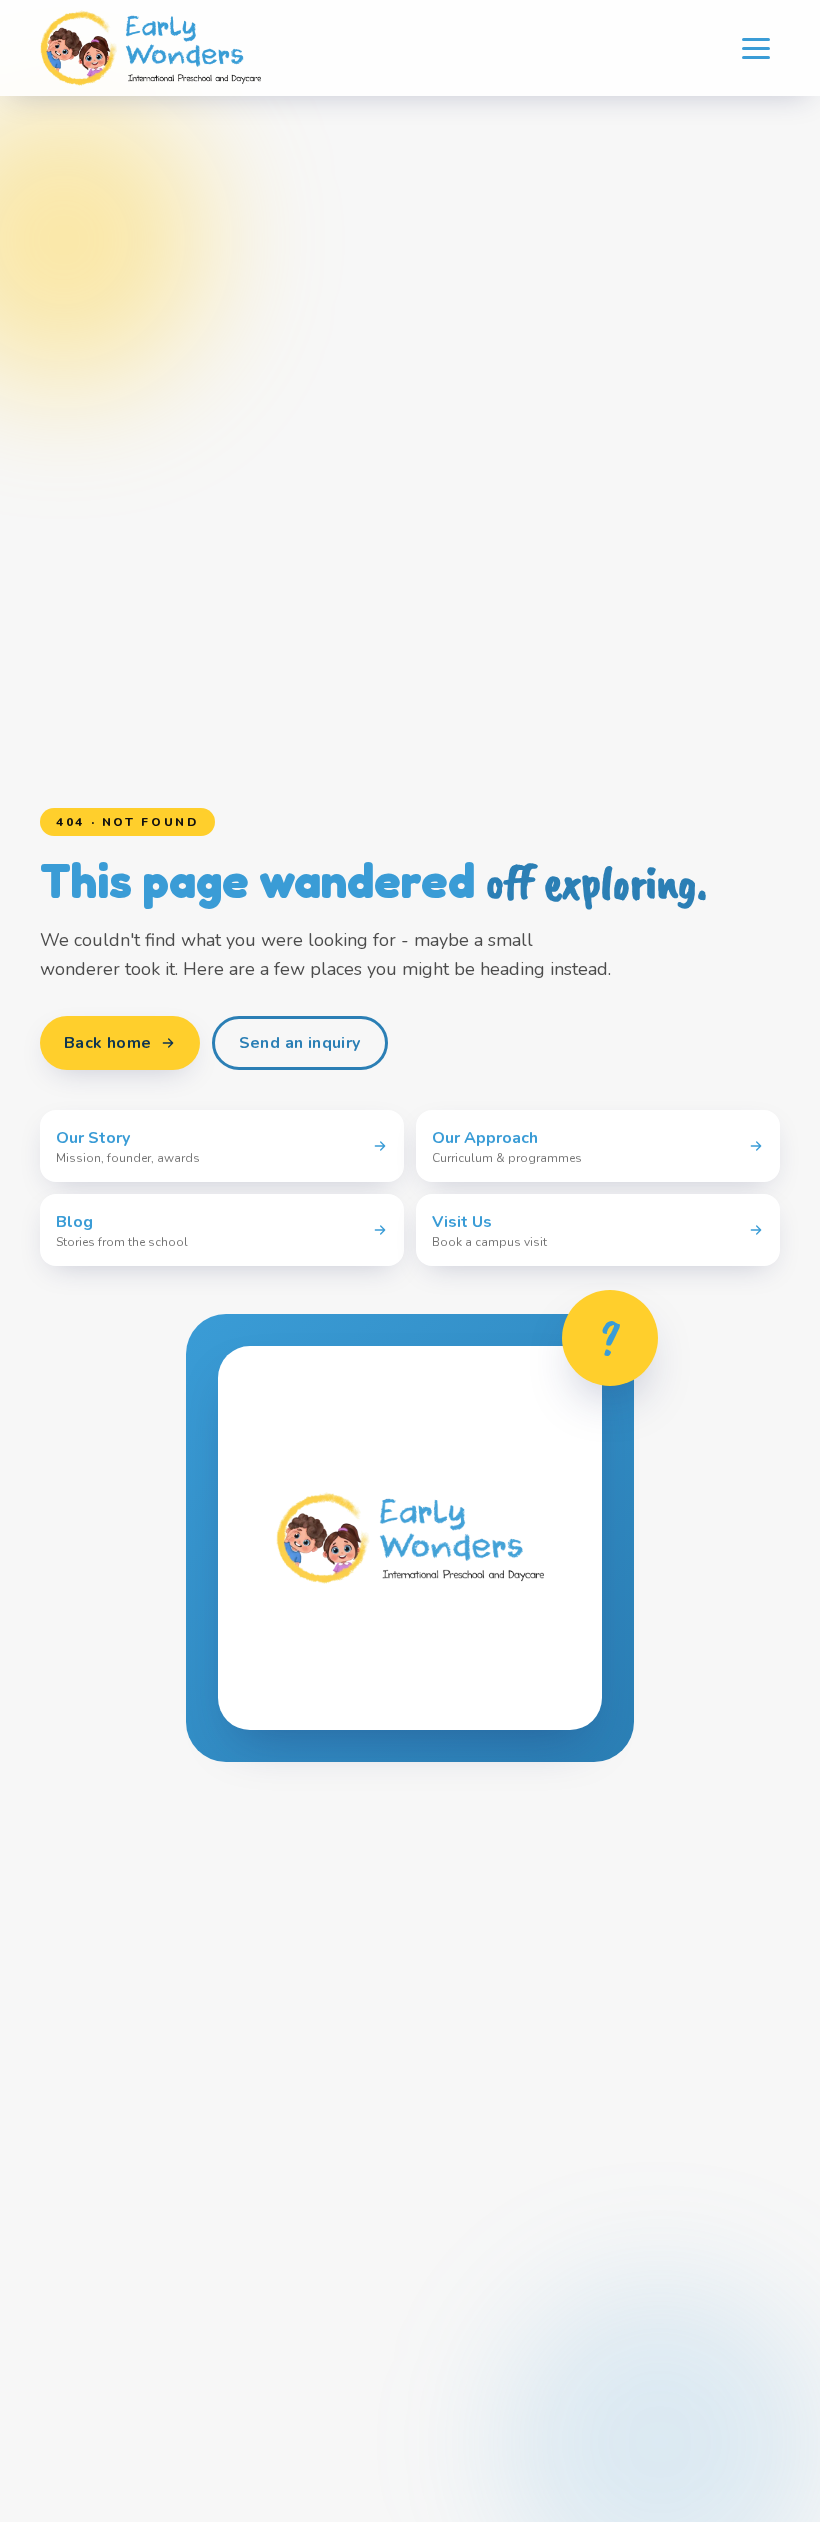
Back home (108, 1043)
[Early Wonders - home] (150, 48)
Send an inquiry (300, 1043)
